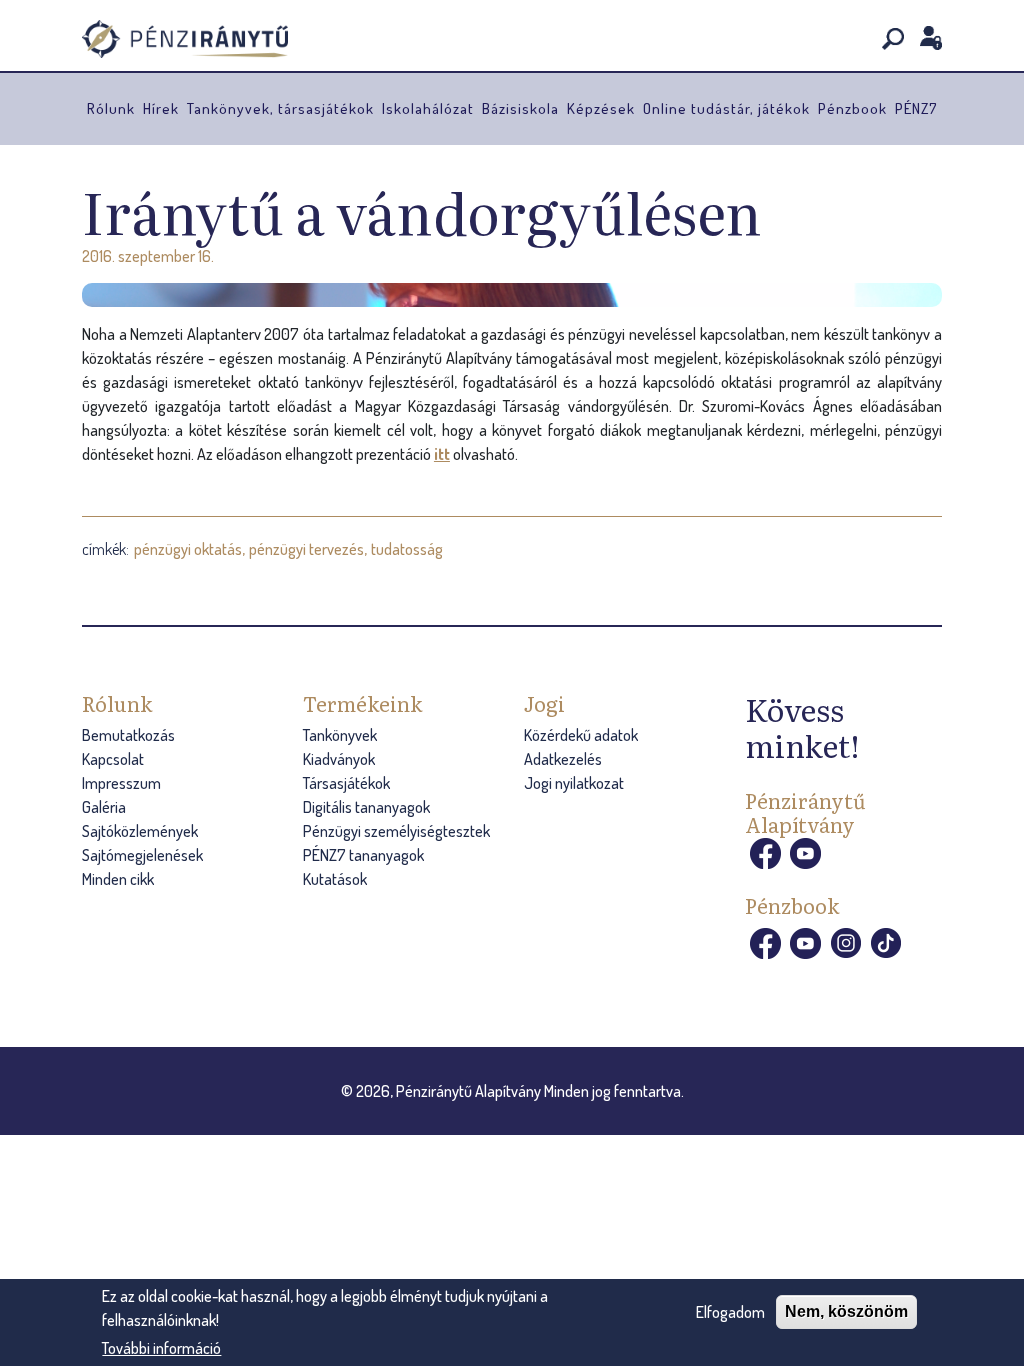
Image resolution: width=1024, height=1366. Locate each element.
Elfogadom (730, 1312)
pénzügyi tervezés (306, 549)
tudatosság (407, 549)
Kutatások (335, 879)
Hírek (161, 108)
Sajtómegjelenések (142, 855)
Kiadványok (339, 759)
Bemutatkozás (128, 735)
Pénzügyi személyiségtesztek (396, 831)
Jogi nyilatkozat (574, 783)
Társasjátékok (346, 783)
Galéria (104, 807)
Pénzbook (852, 108)
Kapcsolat (113, 759)
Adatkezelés (563, 759)
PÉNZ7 (916, 108)
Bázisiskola (520, 108)
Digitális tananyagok (366, 807)
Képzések (601, 108)
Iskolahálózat (428, 108)
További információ (161, 1348)
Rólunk (111, 108)
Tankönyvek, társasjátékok (280, 108)
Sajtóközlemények (140, 831)
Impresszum (121, 783)
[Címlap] (211, 39)
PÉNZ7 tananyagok (363, 855)
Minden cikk (118, 879)
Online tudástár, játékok (726, 108)
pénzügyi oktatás (188, 549)
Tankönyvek (340, 735)
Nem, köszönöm (846, 1311)
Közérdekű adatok (581, 735)
